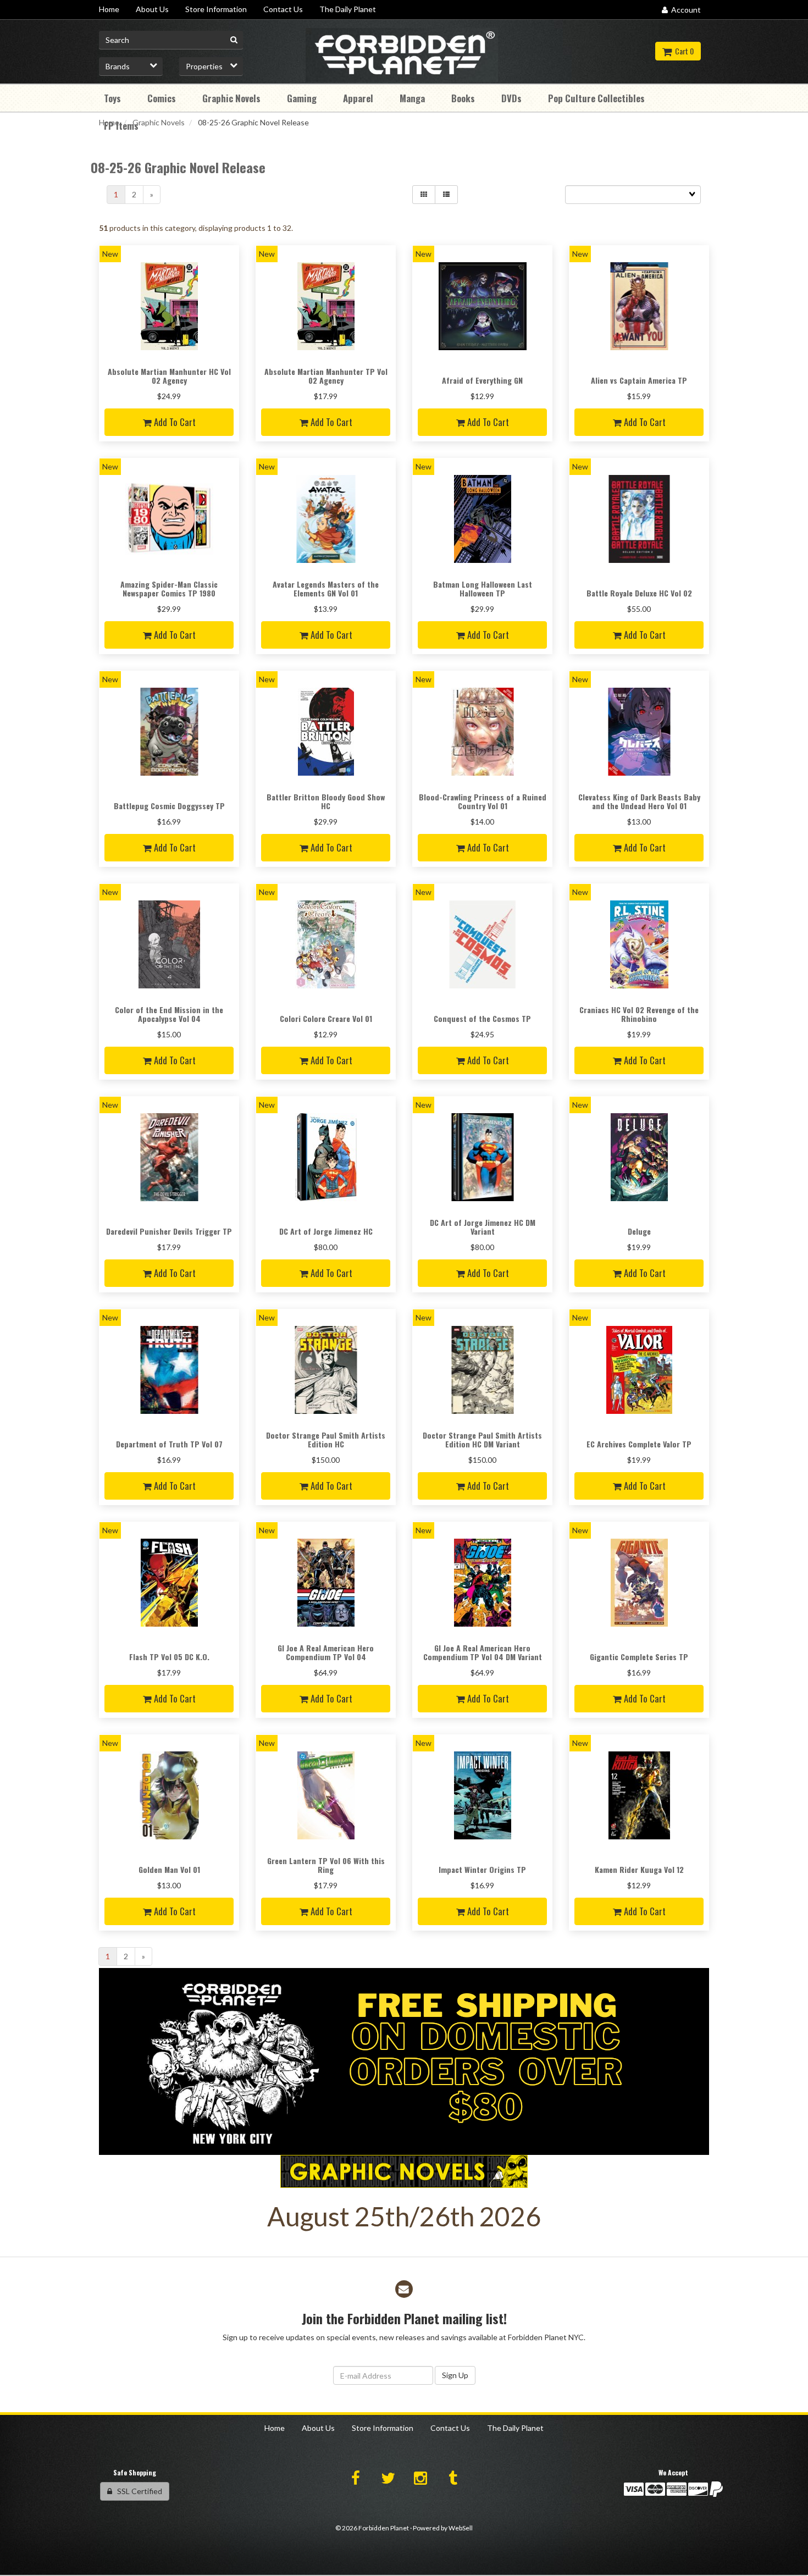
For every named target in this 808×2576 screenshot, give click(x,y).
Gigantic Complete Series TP (639, 1657)
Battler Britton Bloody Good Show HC (326, 801)
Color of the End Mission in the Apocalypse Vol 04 (169, 1014)
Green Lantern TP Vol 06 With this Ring (326, 1865)
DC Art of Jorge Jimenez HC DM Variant (483, 1226)
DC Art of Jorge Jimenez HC (326, 1231)
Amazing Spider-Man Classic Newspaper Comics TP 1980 (169, 588)
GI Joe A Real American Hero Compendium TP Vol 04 (326, 1652)
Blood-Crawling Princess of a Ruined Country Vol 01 (483, 801)
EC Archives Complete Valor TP (639, 1444)
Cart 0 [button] (683, 51)
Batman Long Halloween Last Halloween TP (483, 588)
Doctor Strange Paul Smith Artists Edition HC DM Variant (482, 1439)
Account (684, 10)
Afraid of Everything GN (482, 380)
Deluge (639, 1231)
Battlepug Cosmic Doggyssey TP (169, 806)
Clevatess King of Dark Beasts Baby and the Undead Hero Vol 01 (639, 801)
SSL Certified (137, 2491)
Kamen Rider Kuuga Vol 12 (639, 1869)
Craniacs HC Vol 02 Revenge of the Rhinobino (639, 1014)
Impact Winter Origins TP (482, 1869)
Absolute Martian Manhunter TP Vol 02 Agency (326, 375)
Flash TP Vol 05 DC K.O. (169, 1657)
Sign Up (455, 2375)
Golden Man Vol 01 (169, 1869)
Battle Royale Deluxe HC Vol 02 (639, 593)
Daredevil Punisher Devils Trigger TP (169, 1231)
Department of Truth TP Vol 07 (169, 1444)
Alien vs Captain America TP (639, 380)
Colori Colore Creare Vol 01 (326, 1018)
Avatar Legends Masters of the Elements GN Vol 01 (326, 588)
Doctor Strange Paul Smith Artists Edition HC (326, 1439)
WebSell (461, 2528)
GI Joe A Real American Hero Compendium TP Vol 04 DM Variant (483, 1652)
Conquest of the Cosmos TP (482, 1018)
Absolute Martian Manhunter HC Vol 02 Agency (169, 375)
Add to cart (174, 422)
